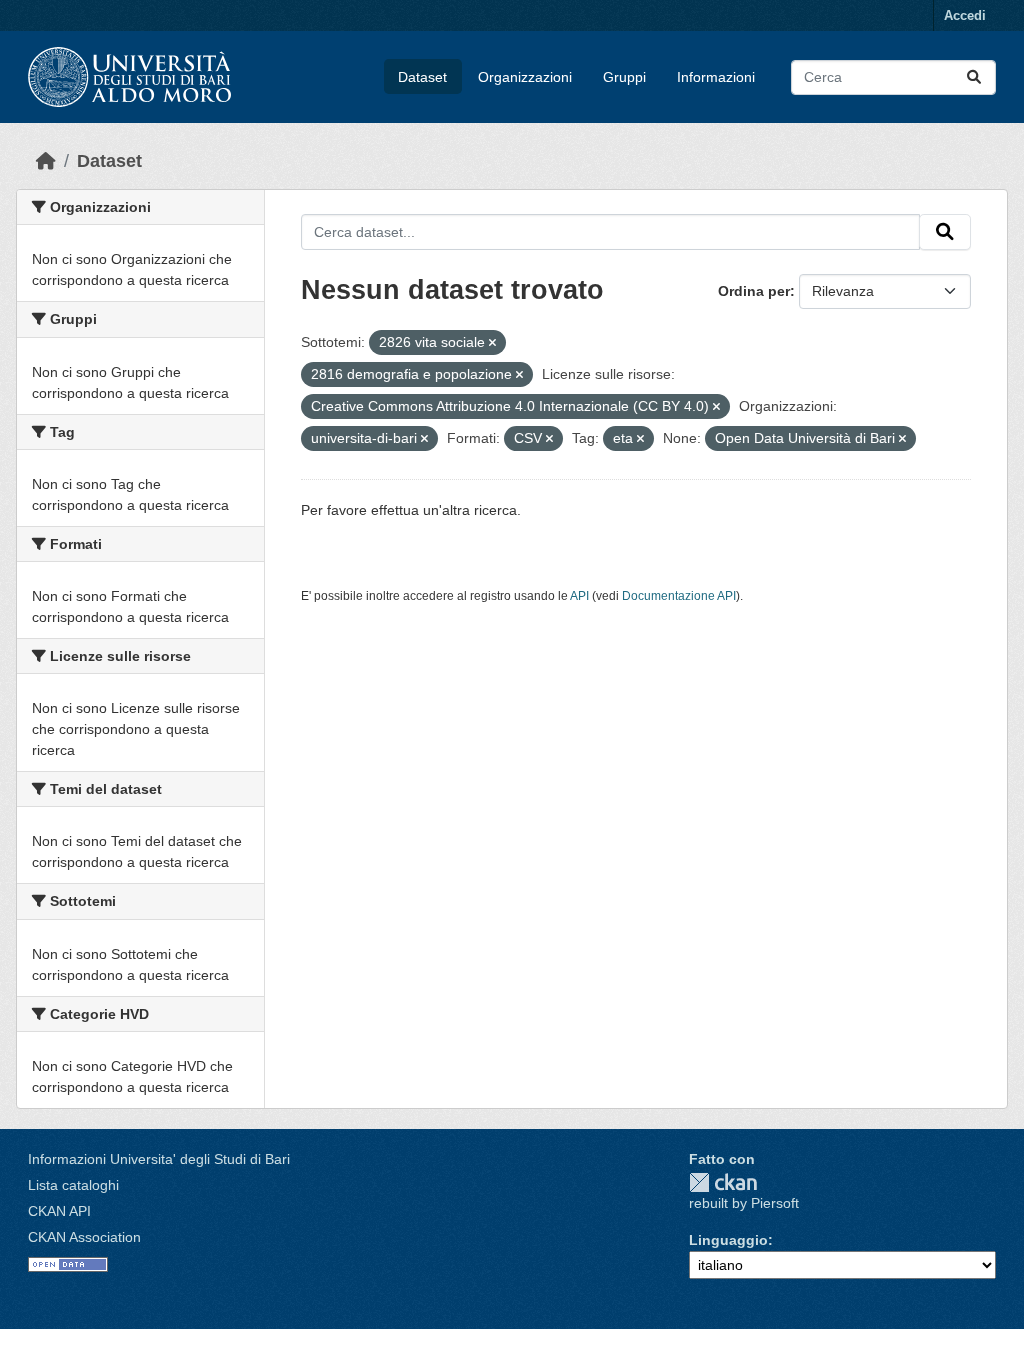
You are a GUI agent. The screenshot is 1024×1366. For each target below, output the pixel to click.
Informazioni (716, 77)
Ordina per (754, 291)
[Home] (46, 161)
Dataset (422, 77)
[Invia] (974, 77)
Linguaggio (728, 1240)
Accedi (965, 15)
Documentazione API (679, 596)
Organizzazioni (525, 77)
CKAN (723, 1182)
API (579, 596)
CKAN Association (84, 1237)
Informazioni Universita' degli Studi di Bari (159, 1159)
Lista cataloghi (73, 1185)
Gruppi (624, 77)
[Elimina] (492, 343)
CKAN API (59, 1211)
